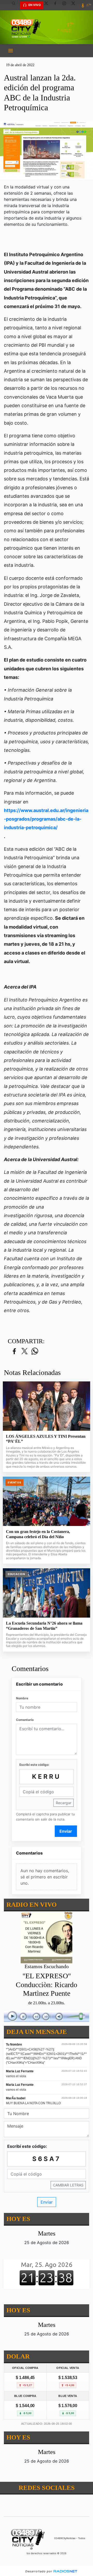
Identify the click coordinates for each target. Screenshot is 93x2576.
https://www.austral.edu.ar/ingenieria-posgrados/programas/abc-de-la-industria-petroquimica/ (46, 819)
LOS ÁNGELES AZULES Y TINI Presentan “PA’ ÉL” (46, 1439)
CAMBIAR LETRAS (68, 2185)
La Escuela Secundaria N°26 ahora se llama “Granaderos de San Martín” (44, 1626)
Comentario (25, 1720)
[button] (16, 5)
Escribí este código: (34, 1765)
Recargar (64, 1803)
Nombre (22, 1698)
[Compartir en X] (25, 1351)
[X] (48, 5)
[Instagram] (66, 5)
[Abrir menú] (11, 51)
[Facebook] (57, 5)
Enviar (66, 1831)
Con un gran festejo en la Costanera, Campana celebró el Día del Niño (38, 1534)
